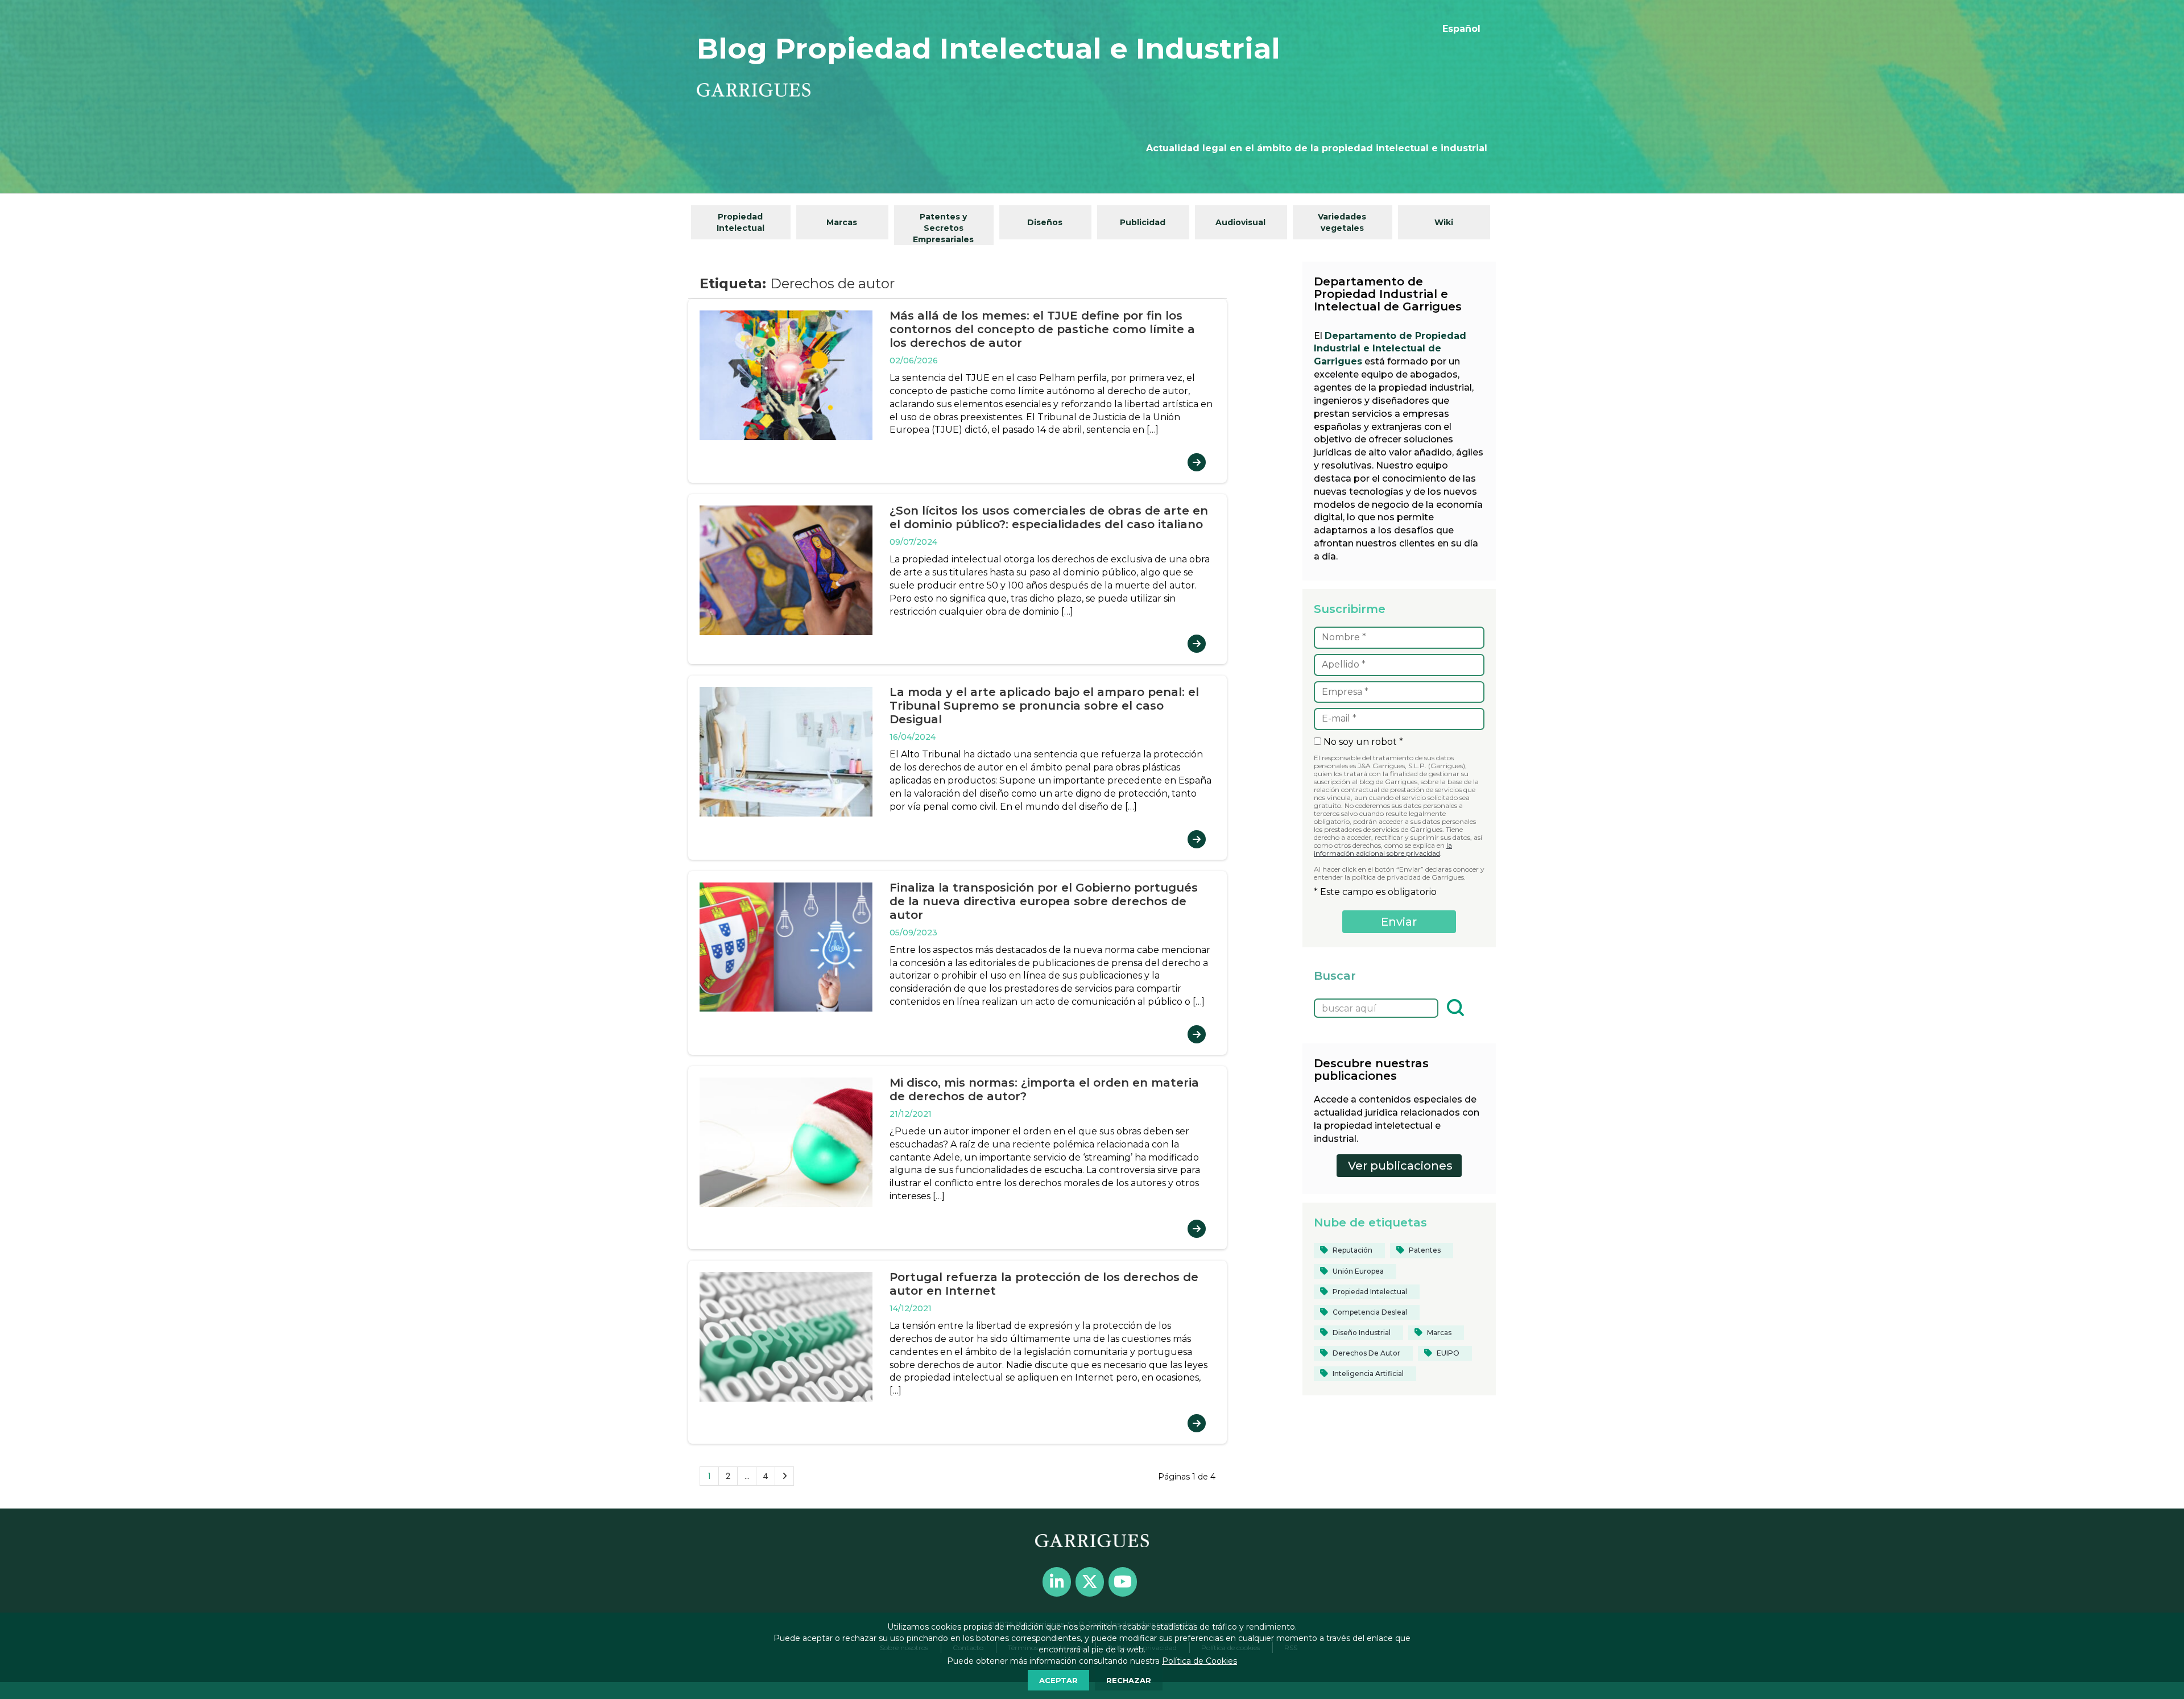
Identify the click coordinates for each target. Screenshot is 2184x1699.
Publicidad (1143, 222)
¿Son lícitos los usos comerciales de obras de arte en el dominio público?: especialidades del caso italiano (1049, 517)
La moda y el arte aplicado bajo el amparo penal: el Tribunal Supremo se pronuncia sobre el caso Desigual (1044, 706)
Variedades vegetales (1342, 222)
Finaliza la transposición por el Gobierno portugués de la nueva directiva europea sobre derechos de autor (1044, 901)
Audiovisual (1240, 222)
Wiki (1444, 222)
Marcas (842, 222)
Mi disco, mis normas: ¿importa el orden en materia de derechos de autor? (1044, 1089)
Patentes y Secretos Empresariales (943, 228)
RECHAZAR (1129, 1680)
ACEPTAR (1058, 1680)
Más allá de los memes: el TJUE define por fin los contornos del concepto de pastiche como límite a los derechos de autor (1042, 329)
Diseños (1045, 222)
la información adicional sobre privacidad (1383, 849)
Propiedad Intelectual (741, 222)
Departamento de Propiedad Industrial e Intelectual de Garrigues (1390, 349)
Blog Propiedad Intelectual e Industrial (988, 49)
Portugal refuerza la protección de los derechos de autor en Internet (1044, 1284)
